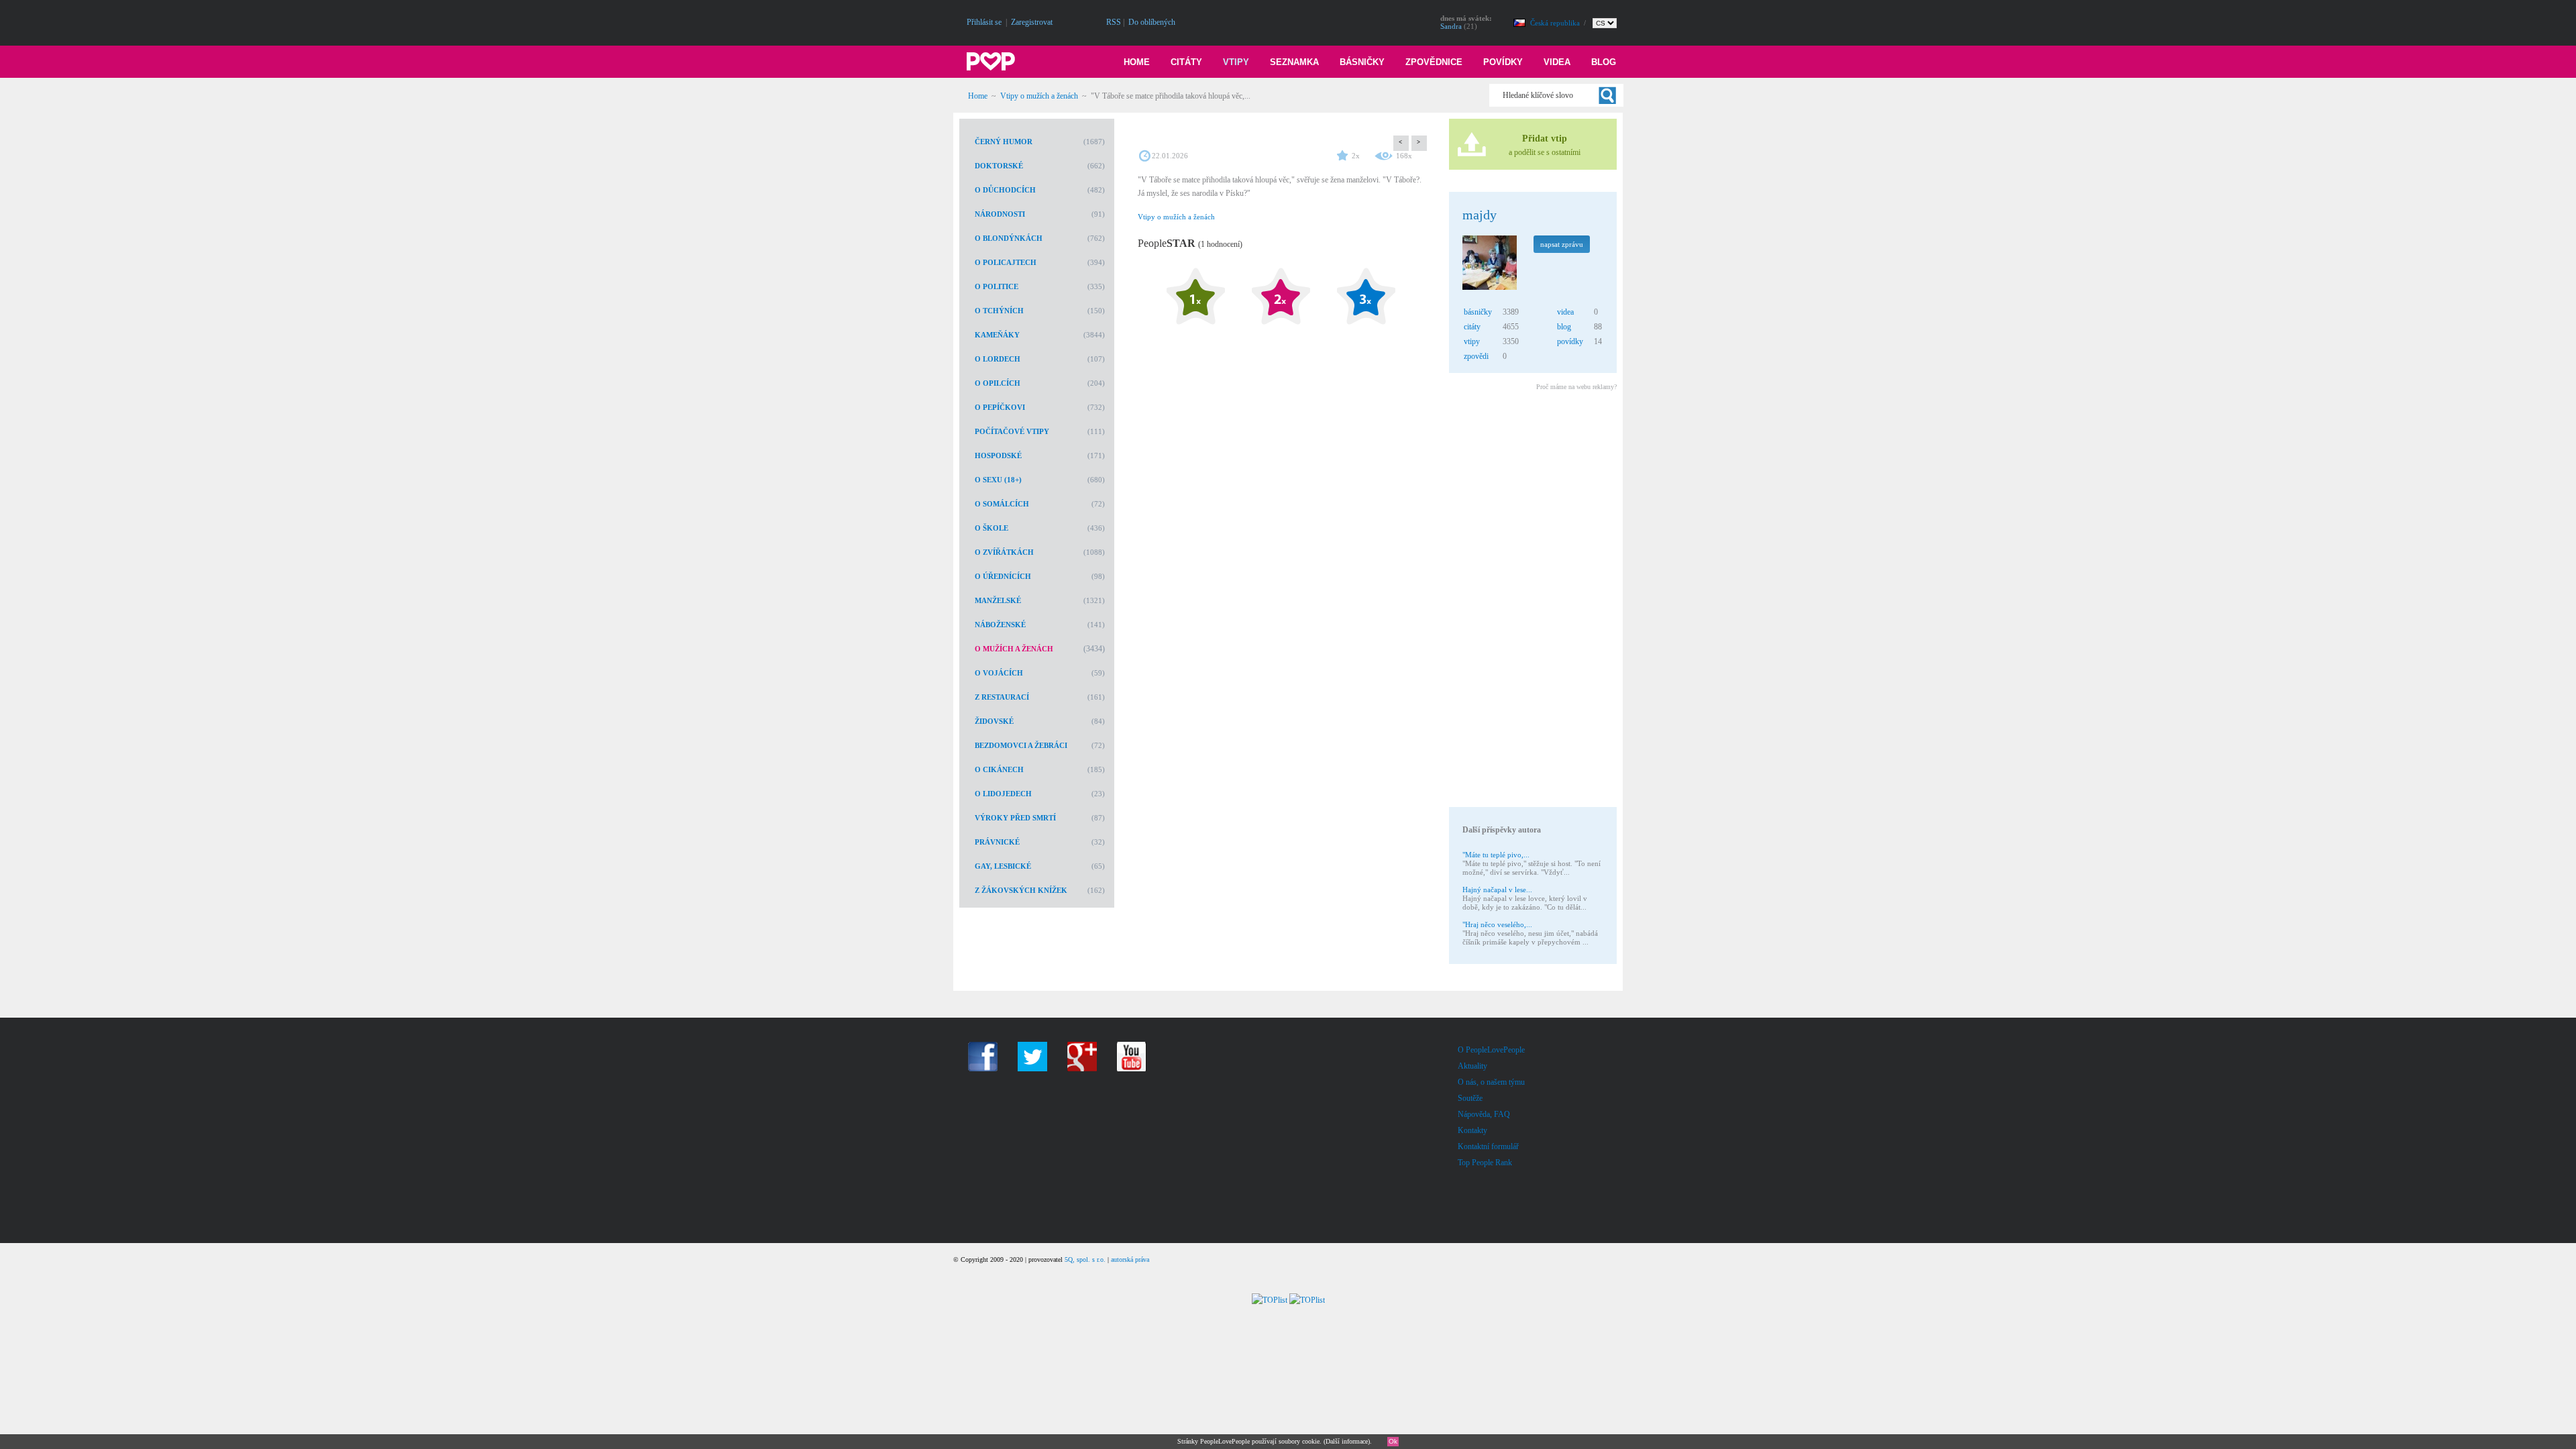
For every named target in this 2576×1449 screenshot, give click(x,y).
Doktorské (999, 166)
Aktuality (1472, 1066)
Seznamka (1294, 62)
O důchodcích (1005, 190)
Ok (1393, 1441)
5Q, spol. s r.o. (1085, 1259)
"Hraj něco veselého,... (1497, 924)
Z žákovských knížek (1021, 890)
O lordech (998, 359)
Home (1137, 62)
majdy (1480, 215)
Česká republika (1556, 23)
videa (1565, 312)
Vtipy (1236, 62)
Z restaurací (1002, 697)
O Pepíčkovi (1000, 407)
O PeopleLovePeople (1491, 1050)
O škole (991, 528)
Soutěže (1470, 1098)
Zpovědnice (1434, 62)
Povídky (1503, 62)
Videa (1557, 62)
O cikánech (999, 769)
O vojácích (999, 673)
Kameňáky (997, 335)
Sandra (1451, 26)
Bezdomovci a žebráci (1021, 745)
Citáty (1186, 62)
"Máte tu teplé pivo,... (1496, 855)
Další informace (1347, 1441)
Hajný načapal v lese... (1497, 890)
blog (1564, 327)
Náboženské (1000, 625)
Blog (1604, 62)
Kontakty (1472, 1130)
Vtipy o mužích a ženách (1039, 96)
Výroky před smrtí (1015, 818)
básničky (1478, 312)
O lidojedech (1003, 794)
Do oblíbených (1152, 22)
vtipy (1472, 341)
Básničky (1362, 62)
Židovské (994, 721)
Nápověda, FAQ (1484, 1114)
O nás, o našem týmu (1491, 1082)
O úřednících (1003, 576)
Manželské (998, 600)
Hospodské (998, 455)
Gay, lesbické (1003, 866)
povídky (1570, 341)
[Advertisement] (1532, 601)
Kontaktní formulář (1488, 1146)
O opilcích (998, 383)
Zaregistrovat (1032, 22)
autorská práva (1130, 1259)
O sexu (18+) (998, 480)
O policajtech (1006, 262)
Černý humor (1004, 142)
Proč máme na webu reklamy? (1576, 387)
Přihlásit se (984, 22)
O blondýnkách (1009, 238)
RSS (1114, 22)
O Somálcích (1002, 504)
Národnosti (1000, 214)
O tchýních (999, 311)
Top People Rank (1485, 1163)
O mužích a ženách (1014, 649)
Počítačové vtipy (1012, 431)
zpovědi (1476, 356)
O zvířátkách (1004, 552)
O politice (997, 286)
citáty (1472, 327)
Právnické (997, 842)
